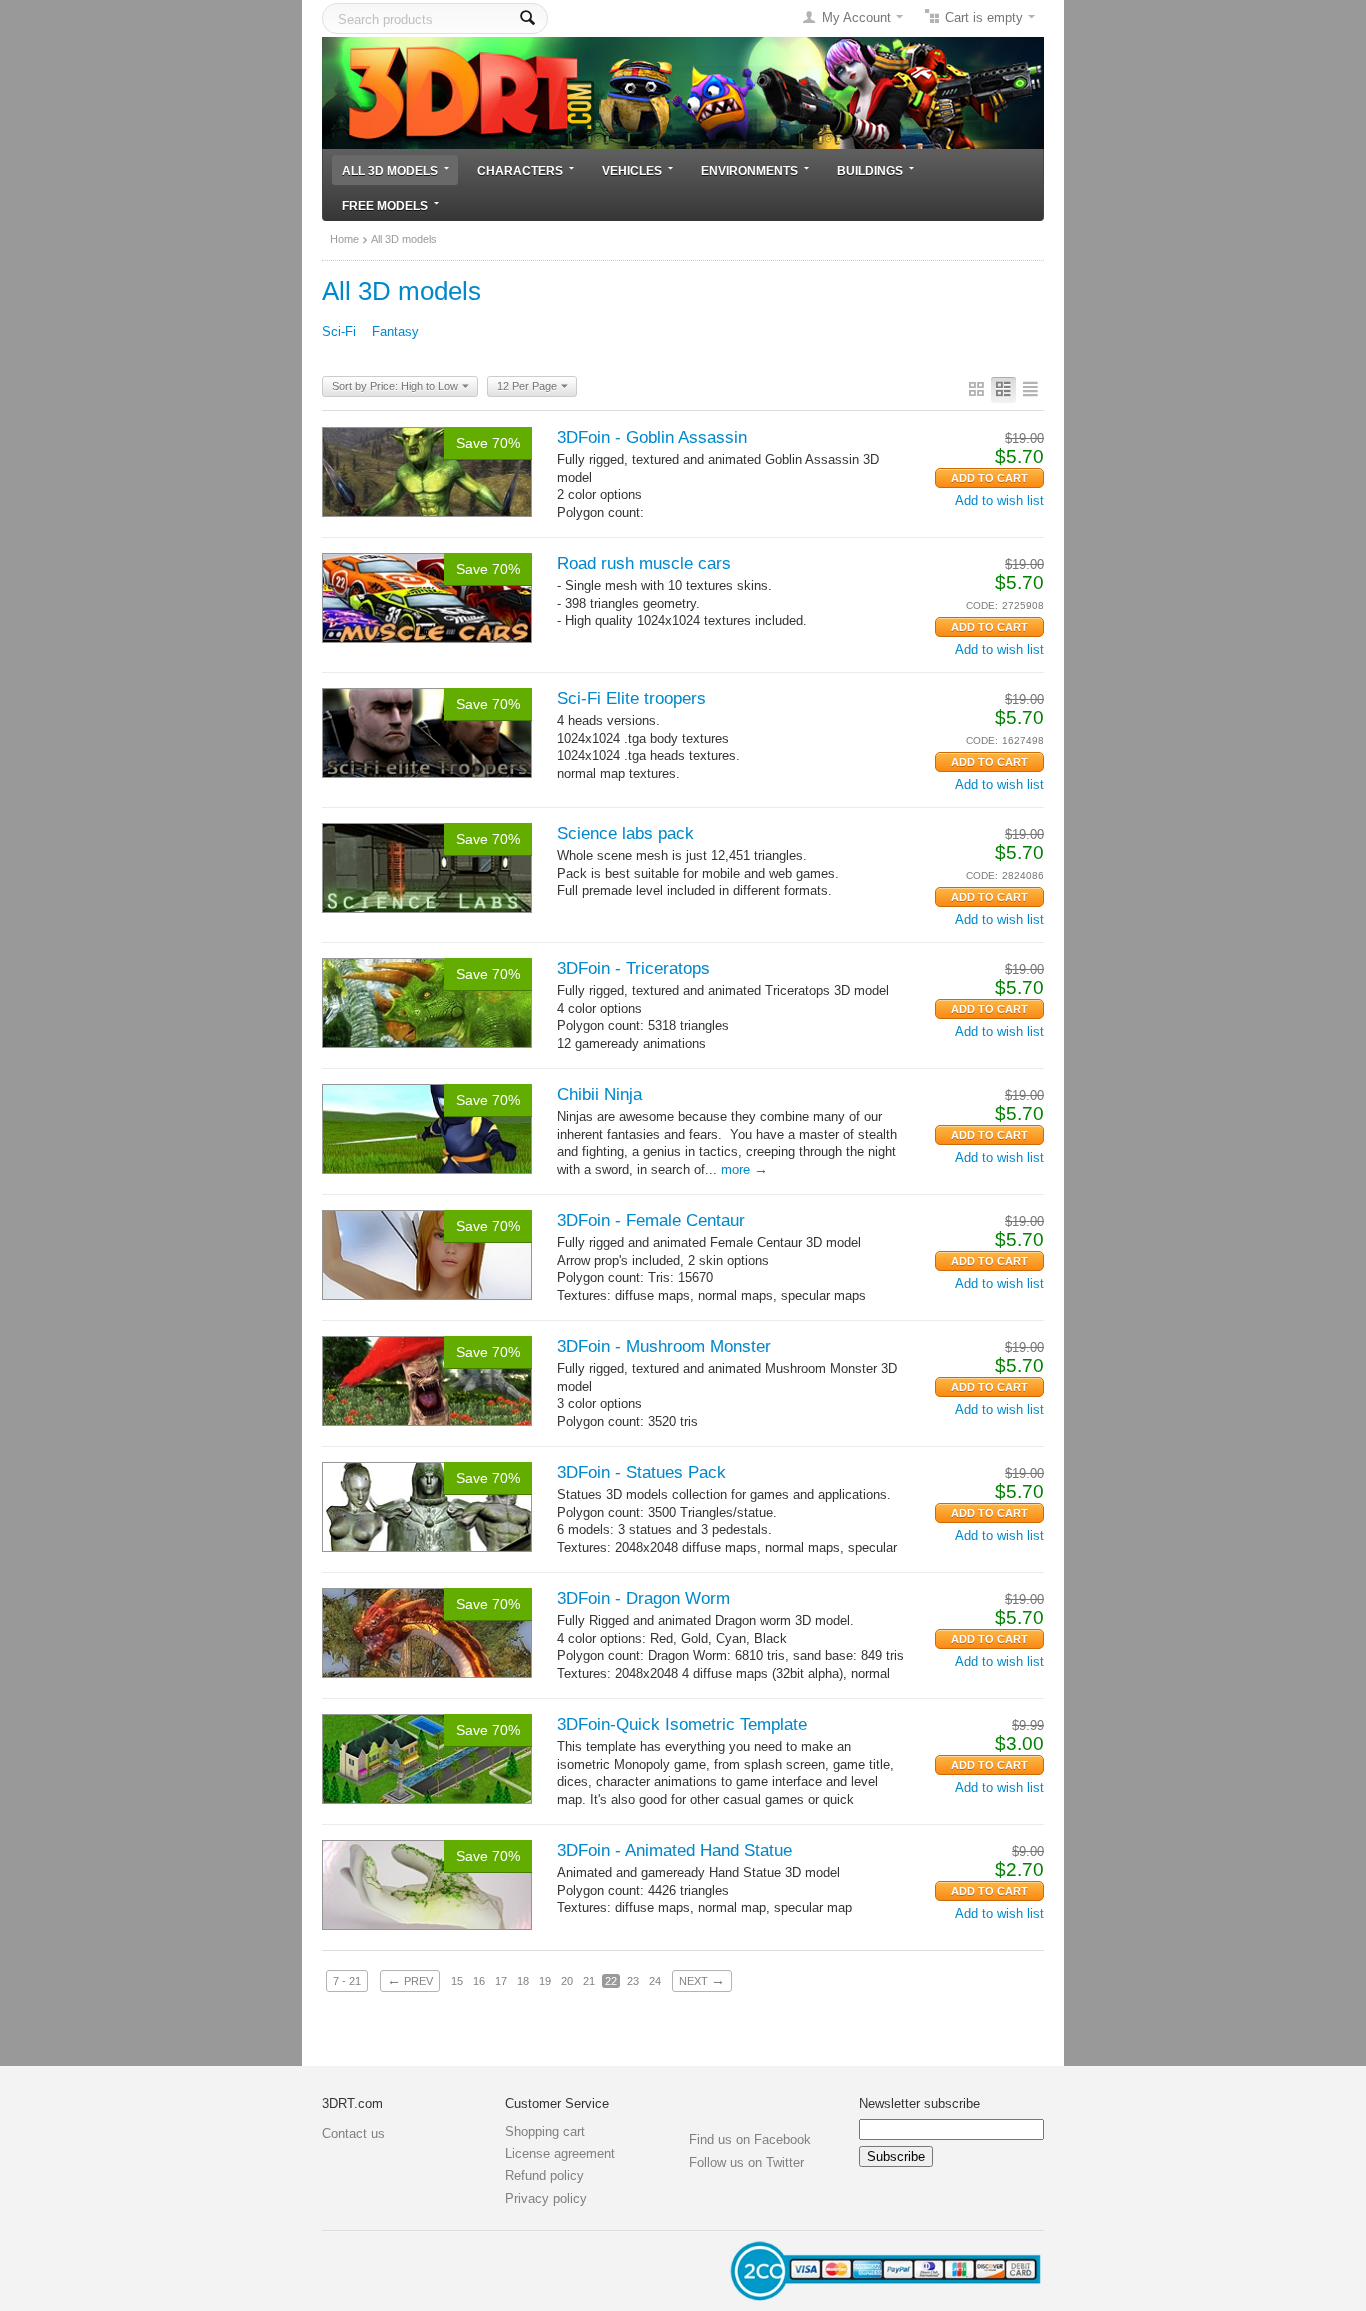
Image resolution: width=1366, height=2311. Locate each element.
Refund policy (544, 2175)
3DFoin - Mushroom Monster (664, 1346)
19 (545, 1981)
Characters (520, 170)
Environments (749, 170)
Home (344, 239)
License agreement (560, 2153)
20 (567, 1981)
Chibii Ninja (599, 1094)
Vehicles (632, 170)
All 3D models (390, 170)
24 (655, 1981)
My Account (856, 17)
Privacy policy (546, 2198)
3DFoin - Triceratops (633, 968)
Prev (410, 1980)
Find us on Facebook (750, 2139)
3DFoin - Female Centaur (651, 1220)
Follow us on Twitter (746, 2162)
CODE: (982, 605)
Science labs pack (625, 833)
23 (633, 1981)
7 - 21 (347, 1981)
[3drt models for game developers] (683, 91)
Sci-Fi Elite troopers (631, 698)
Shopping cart (545, 2131)
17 (501, 1981)
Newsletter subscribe (919, 2103)
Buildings (870, 170)
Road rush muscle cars (644, 563)
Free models (385, 205)
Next (702, 1980)
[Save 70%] (427, 470)
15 (457, 1981)
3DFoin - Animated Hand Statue (674, 1850)
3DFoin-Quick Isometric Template (682, 1724)
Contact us (353, 2133)
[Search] (527, 18)
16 (479, 1981)
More (744, 1169)
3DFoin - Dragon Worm (643, 1598)
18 (523, 1981)
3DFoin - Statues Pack (641, 1472)
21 (589, 1981)
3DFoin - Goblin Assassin (652, 437)
